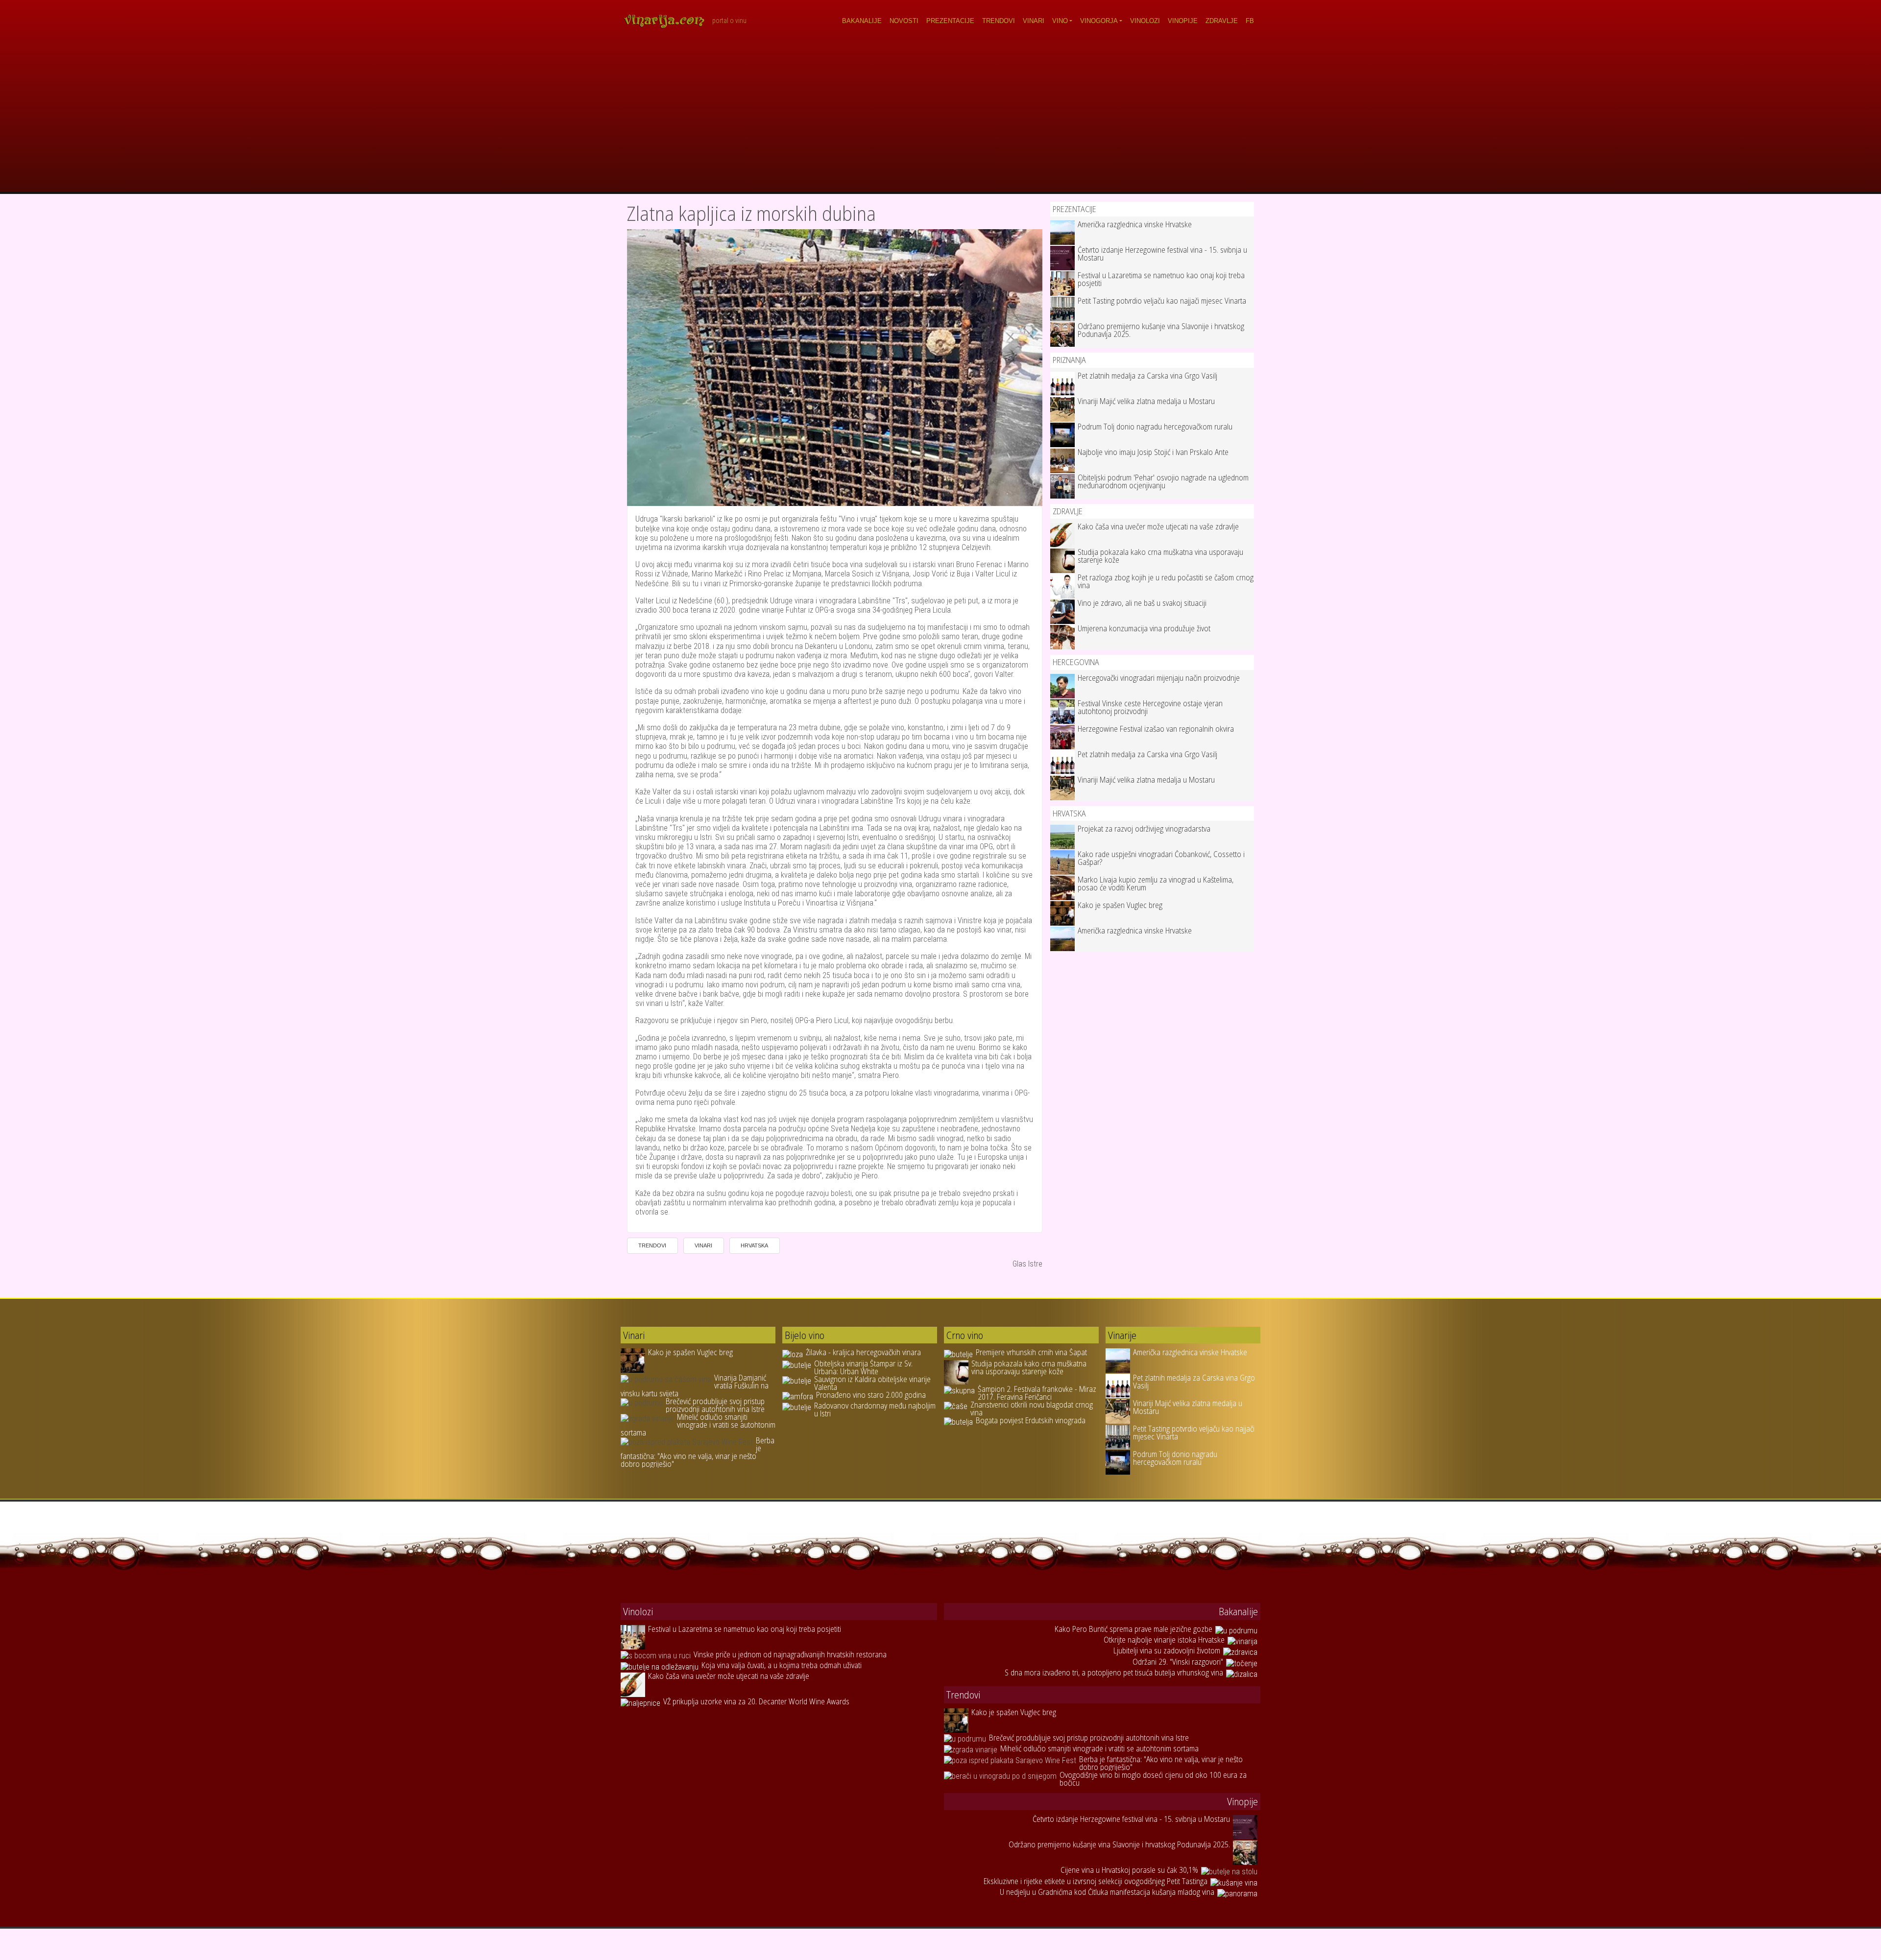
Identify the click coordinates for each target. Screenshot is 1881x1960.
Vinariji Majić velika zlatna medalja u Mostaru (1146, 401)
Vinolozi (1145, 21)
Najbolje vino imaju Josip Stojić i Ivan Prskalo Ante (1153, 452)
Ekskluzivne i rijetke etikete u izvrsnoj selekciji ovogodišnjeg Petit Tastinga (1096, 1881)
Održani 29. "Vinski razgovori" (1178, 1662)
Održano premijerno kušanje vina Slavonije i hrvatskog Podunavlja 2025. (1161, 330)
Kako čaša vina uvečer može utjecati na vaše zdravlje (1158, 526)
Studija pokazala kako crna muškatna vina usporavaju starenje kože (1160, 556)
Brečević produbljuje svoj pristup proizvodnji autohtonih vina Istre (715, 1405)
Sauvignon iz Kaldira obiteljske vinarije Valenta (872, 1383)
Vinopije (1183, 21)
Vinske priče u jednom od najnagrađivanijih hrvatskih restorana (790, 1654)
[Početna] (668, 21)
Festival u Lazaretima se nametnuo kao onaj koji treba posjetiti (1161, 279)
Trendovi (999, 21)
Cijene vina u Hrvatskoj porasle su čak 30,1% (1129, 1870)
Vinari (1034, 21)
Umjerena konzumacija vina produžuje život (1144, 628)
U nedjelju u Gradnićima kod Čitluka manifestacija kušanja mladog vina (1107, 1892)
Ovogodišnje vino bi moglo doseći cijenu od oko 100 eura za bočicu (1153, 1779)
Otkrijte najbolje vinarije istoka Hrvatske (1164, 1640)
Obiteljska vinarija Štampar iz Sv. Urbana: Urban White (863, 1367)
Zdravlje (1222, 21)
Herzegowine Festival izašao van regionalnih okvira (1156, 729)
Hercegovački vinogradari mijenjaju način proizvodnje (1159, 678)
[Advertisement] (940, 119)
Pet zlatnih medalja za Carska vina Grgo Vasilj (1147, 376)
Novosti (904, 21)
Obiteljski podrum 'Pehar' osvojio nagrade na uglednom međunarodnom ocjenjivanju (1163, 481)
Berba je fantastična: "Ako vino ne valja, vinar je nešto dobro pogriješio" (698, 1452)
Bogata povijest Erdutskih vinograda (1031, 1420)
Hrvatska (754, 1245)
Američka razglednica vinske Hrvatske (1135, 224)
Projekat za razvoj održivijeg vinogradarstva (1144, 829)
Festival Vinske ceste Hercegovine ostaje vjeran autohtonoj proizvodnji (1150, 707)
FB (1250, 21)
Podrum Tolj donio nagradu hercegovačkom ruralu (1155, 427)
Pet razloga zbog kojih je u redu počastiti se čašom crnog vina (1166, 581)
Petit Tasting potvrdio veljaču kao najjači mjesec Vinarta (1162, 301)
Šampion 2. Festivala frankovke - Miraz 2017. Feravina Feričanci (1037, 1393)
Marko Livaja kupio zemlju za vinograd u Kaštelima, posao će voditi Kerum (1156, 884)
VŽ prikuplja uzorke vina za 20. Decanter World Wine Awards (756, 1701)
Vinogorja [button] (1099, 21)
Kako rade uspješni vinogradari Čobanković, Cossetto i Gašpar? (1161, 858)
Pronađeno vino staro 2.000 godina (871, 1395)
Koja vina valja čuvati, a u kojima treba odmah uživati (782, 1665)
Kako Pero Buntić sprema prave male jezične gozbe (1133, 1629)
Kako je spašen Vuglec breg (1120, 905)
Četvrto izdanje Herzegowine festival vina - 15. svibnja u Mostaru (1162, 254)
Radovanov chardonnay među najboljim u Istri (875, 1410)
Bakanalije (862, 21)
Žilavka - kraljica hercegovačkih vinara (863, 1352)
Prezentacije (950, 21)
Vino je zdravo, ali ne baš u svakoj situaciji (1142, 603)
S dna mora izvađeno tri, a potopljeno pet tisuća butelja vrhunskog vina (1114, 1673)
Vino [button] (1060, 21)
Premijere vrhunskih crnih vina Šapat (1031, 1352)
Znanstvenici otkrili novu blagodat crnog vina (1032, 1409)
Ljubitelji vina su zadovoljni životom (1167, 1650)
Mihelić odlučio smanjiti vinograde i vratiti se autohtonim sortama (698, 1425)
